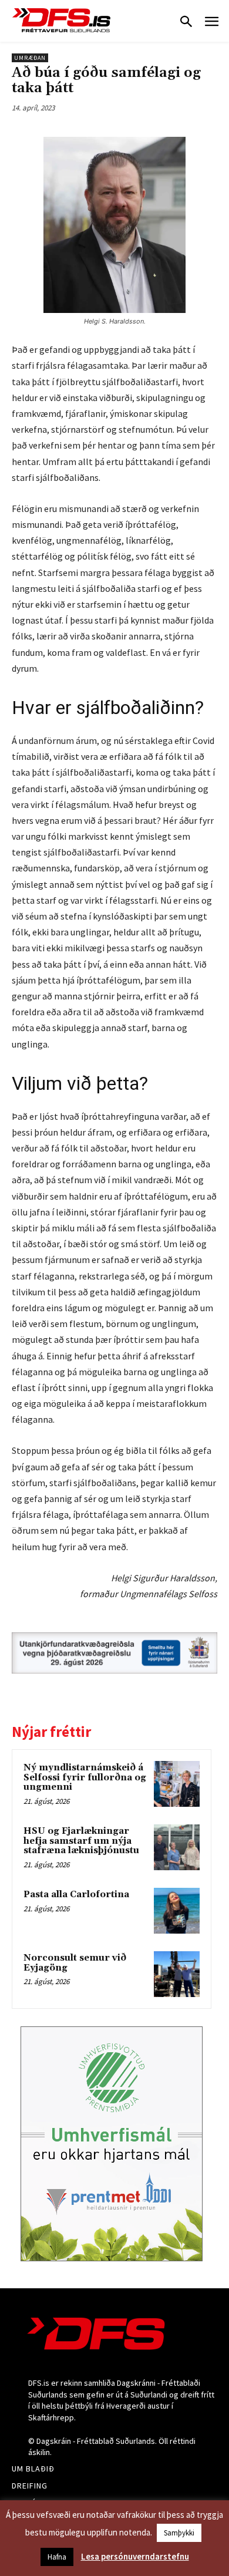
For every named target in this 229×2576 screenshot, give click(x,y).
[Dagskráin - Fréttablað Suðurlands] (62, 20)
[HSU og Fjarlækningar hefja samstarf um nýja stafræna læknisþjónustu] (177, 1847)
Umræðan (30, 58)
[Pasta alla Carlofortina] (177, 1911)
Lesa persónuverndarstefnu (135, 2556)
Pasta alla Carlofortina (76, 1895)
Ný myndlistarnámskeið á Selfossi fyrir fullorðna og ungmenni (85, 1777)
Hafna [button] (57, 2557)
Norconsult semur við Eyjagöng (75, 1963)
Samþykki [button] (179, 2533)
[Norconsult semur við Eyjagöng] (177, 1974)
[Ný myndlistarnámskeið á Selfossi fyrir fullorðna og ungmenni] (177, 1784)
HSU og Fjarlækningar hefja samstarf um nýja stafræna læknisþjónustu (81, 1841)
